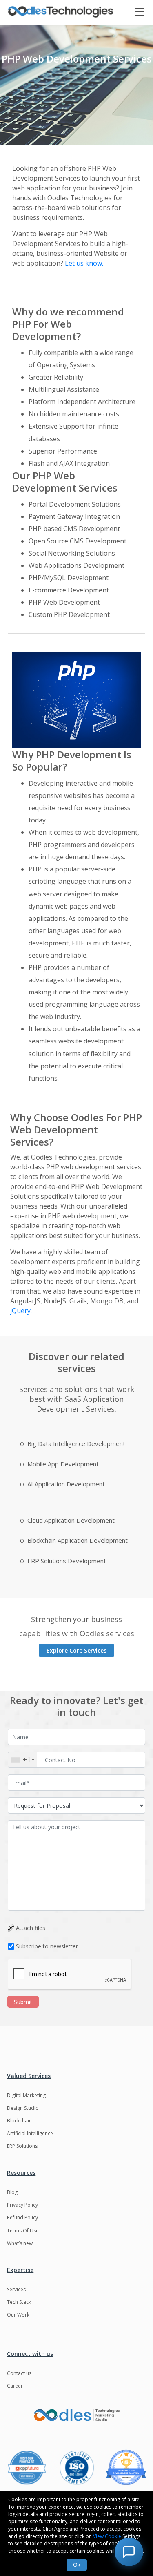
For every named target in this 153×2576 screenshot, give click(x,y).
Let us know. (84, 263)
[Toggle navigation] (144, 12)
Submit (23, 2002)
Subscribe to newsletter (47, 1946)
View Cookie (107, 2536)
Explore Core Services (76, 1650)
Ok (77, 2565)
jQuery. (21, 1311)
